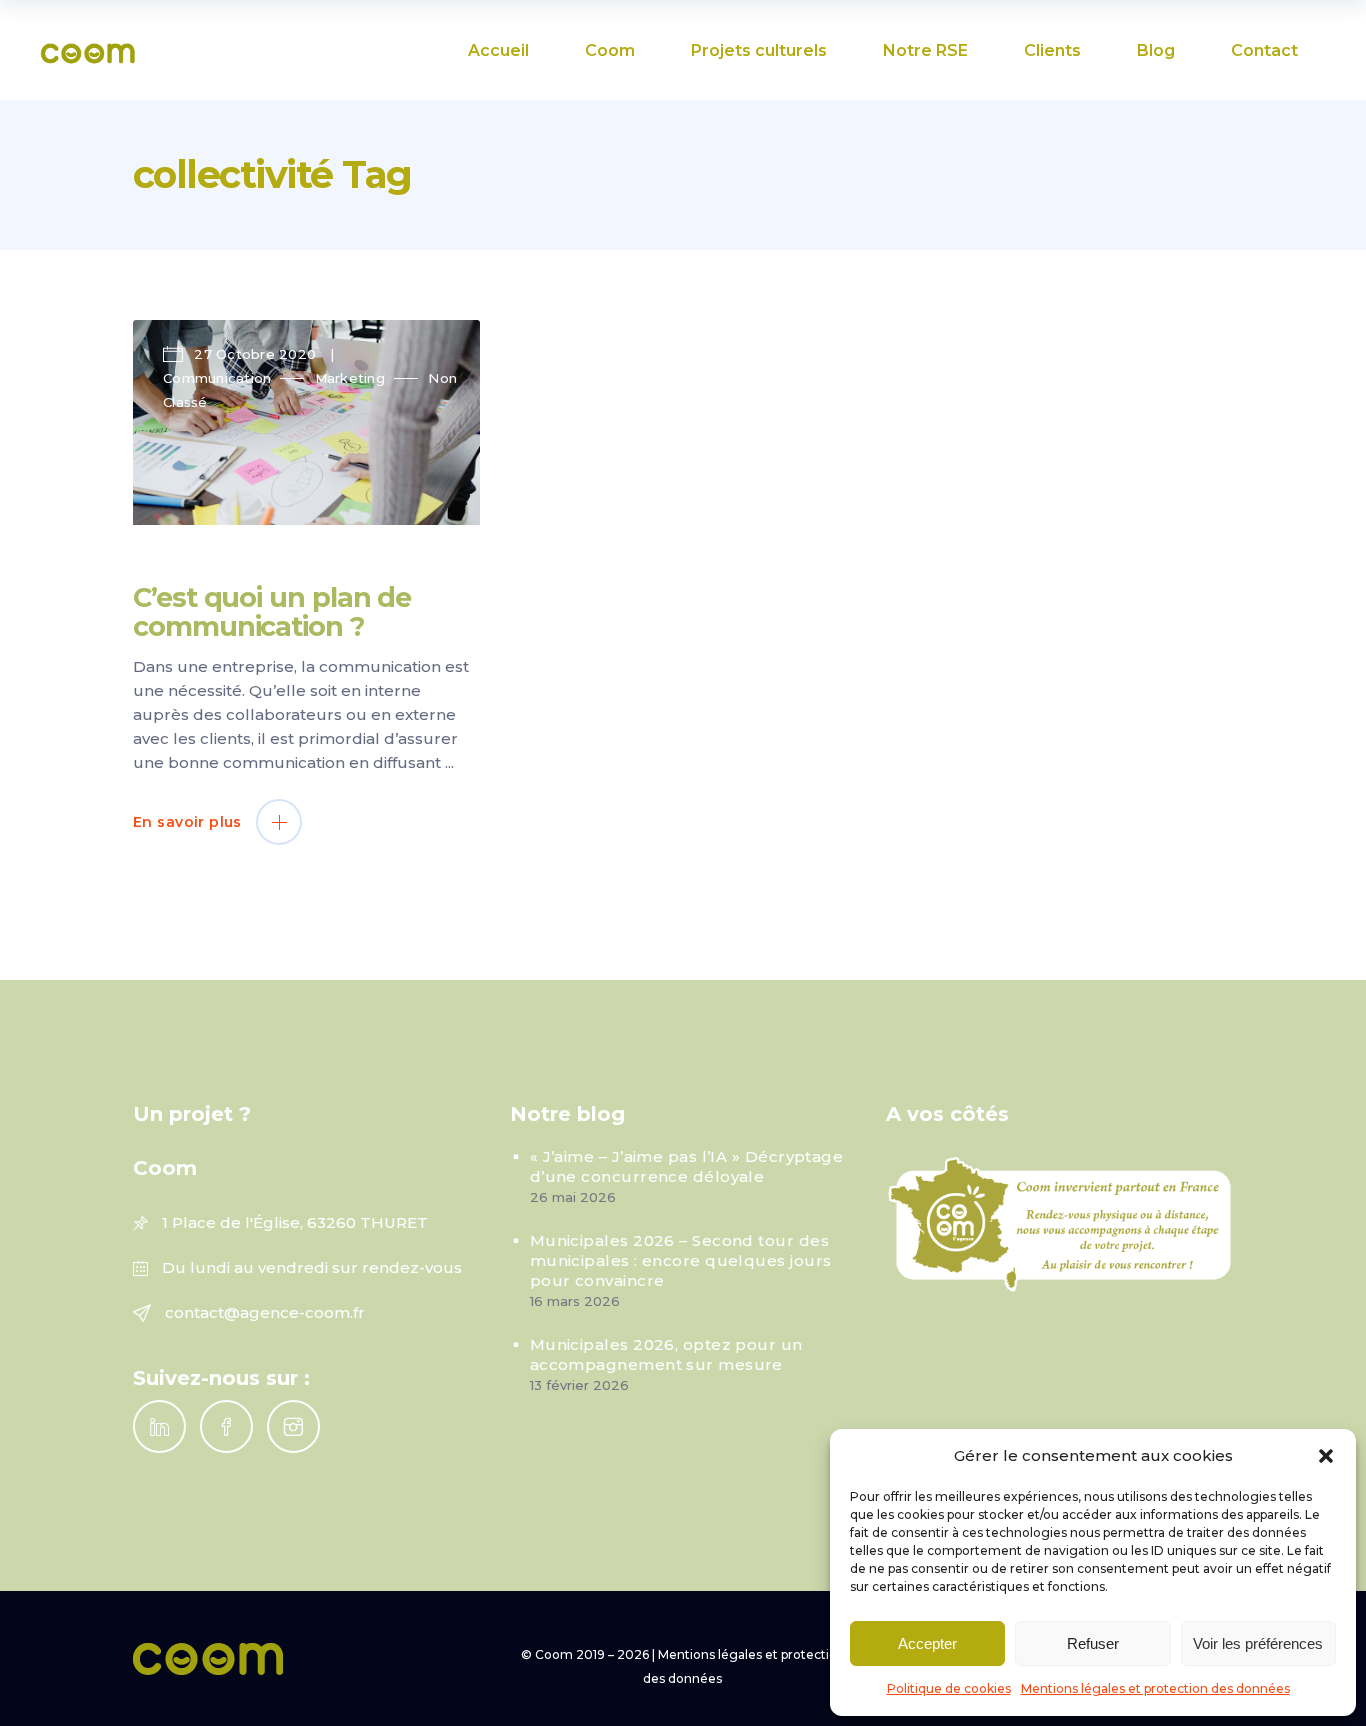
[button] (1326, 1456)
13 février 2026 (579, 1385)
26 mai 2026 (573, 1197)
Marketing (350, 378)
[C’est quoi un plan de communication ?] (306, 422)
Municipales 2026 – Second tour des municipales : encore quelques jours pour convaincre (681, 1260)
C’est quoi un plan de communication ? (272, 612)
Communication (217, 378)
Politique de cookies (949, 1688)
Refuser (1093, 1643)
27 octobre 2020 (255, 354)
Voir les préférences (1258, 1643)
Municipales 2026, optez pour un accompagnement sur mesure (666, 1354)
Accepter (927, 1643)
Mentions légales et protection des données (1155, 1688)
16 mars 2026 (575, 1301)
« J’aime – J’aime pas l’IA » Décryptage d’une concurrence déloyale (687, 1166)
